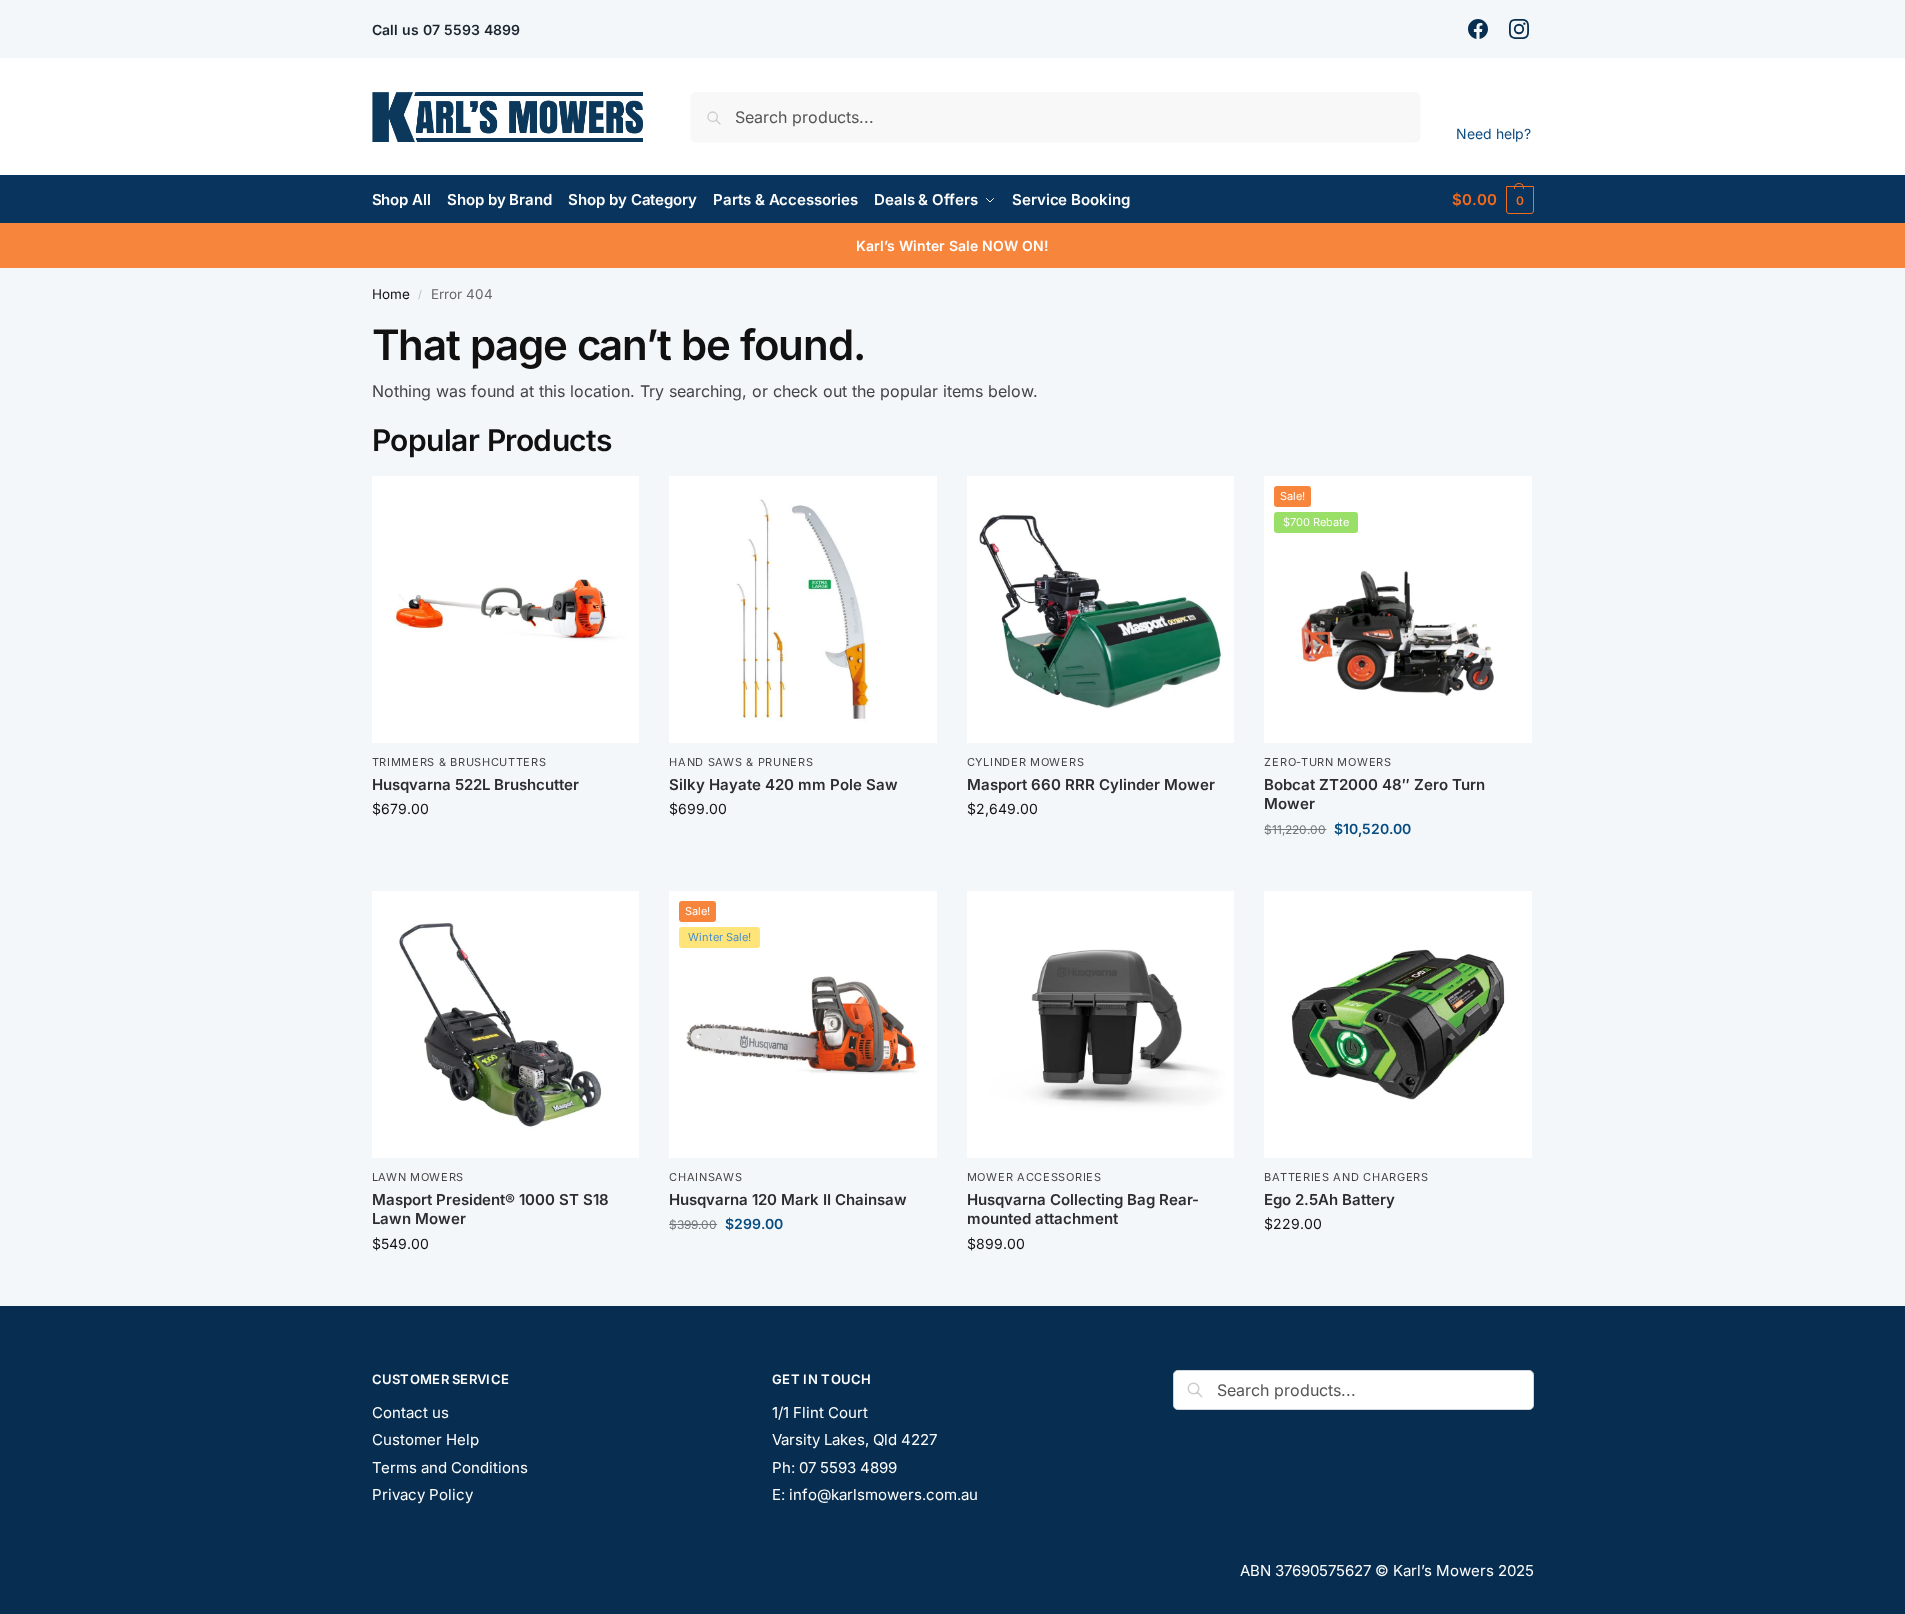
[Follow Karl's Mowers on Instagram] (1521, 29)
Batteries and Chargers (1346, 1177)
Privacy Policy (422, 1494)
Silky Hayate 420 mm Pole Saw (783, 784)
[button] (1492, 199)
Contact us (410, 1412)
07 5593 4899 (471, 29)
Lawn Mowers (418, 1177)
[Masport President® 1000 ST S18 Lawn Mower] (506, 1025)
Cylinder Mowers (1026, 762)
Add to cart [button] (505, 850)
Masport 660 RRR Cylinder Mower (1091, 784)
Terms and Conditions (450, 1467)
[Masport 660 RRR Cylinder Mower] (1101, 610)
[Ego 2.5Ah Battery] (1398, 1025)
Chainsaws (705, 1177)
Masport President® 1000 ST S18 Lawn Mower (490, 1209)
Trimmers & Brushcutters (459, 762)
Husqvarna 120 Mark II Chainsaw (788, 1199)
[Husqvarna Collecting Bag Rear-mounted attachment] (1101, 1025)
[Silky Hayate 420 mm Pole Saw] (803, 610)
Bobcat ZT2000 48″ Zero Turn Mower (1374, 794)
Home (391, 294)
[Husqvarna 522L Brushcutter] (506, 610)
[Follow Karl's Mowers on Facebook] (1480, 29)
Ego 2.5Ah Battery (1329, 1199)
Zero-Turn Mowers (1327, 762)
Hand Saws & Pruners (741, 762)
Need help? (1493, 133)
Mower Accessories (1034, 1177)
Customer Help (425, 1439)
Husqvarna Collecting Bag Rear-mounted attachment (1083, 1209)
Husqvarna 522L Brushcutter (475, 784)
